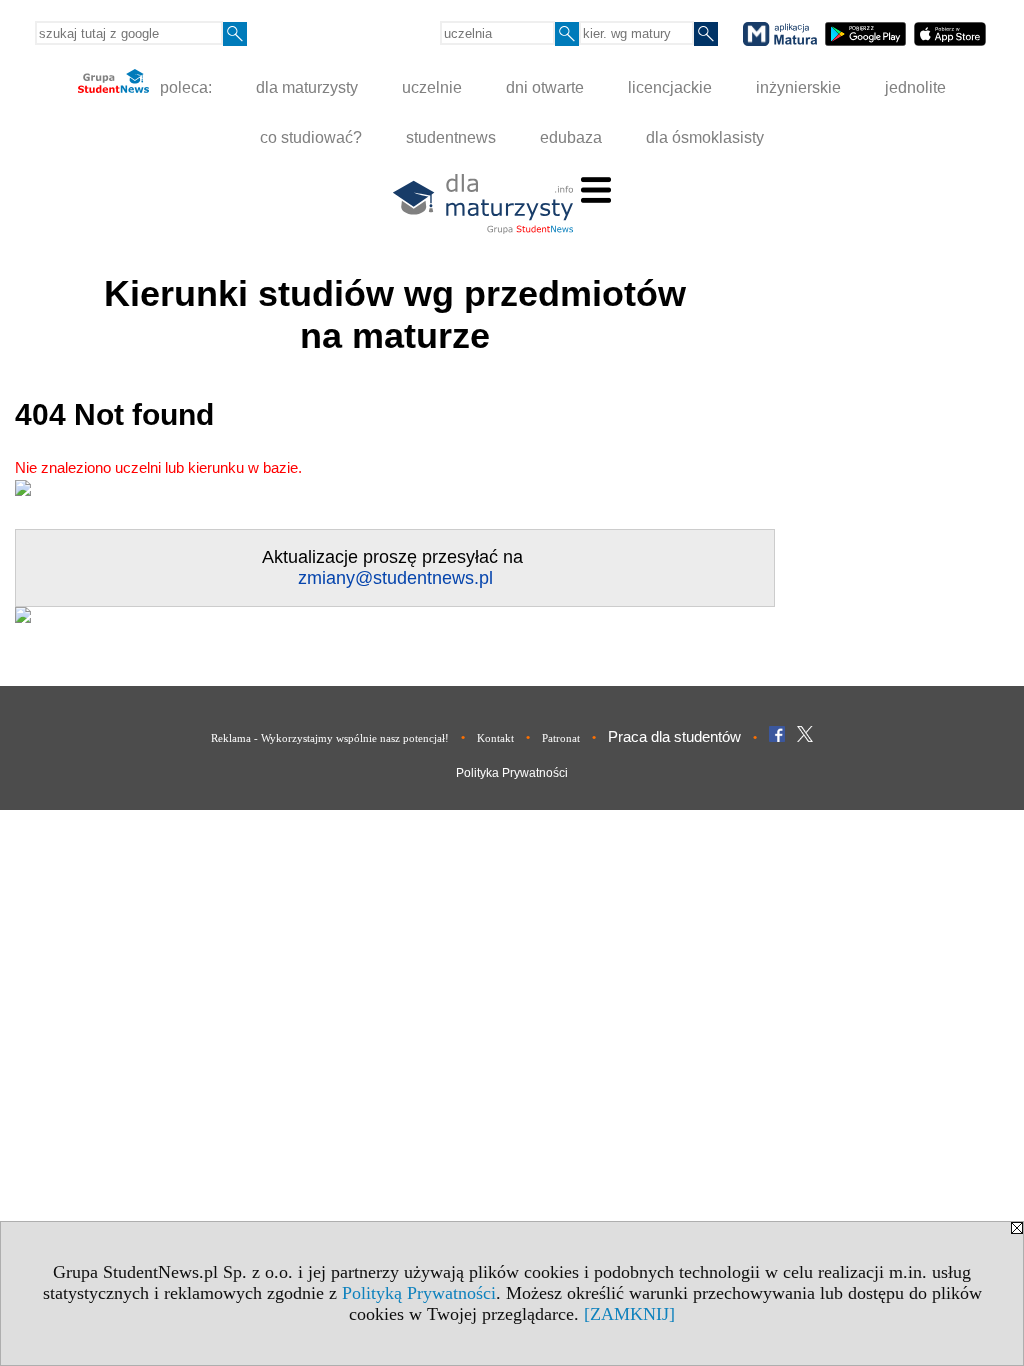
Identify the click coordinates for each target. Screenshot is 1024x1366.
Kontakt (495, 738)
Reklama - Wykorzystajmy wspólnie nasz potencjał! (330, 738)
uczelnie (432, 87)
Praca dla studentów (674, 736)
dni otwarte (545, 87)
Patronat (561, 738)
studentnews (451, 137)
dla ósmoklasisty (705, 137)
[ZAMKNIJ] (629, 1314)
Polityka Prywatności (512, 773)
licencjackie (670, 87)
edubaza (571, 137)
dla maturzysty (307, 87)
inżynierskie (798, 87)
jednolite (915, 87)
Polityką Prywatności (419, 1293)
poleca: (184, 87)
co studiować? (311, 137)
